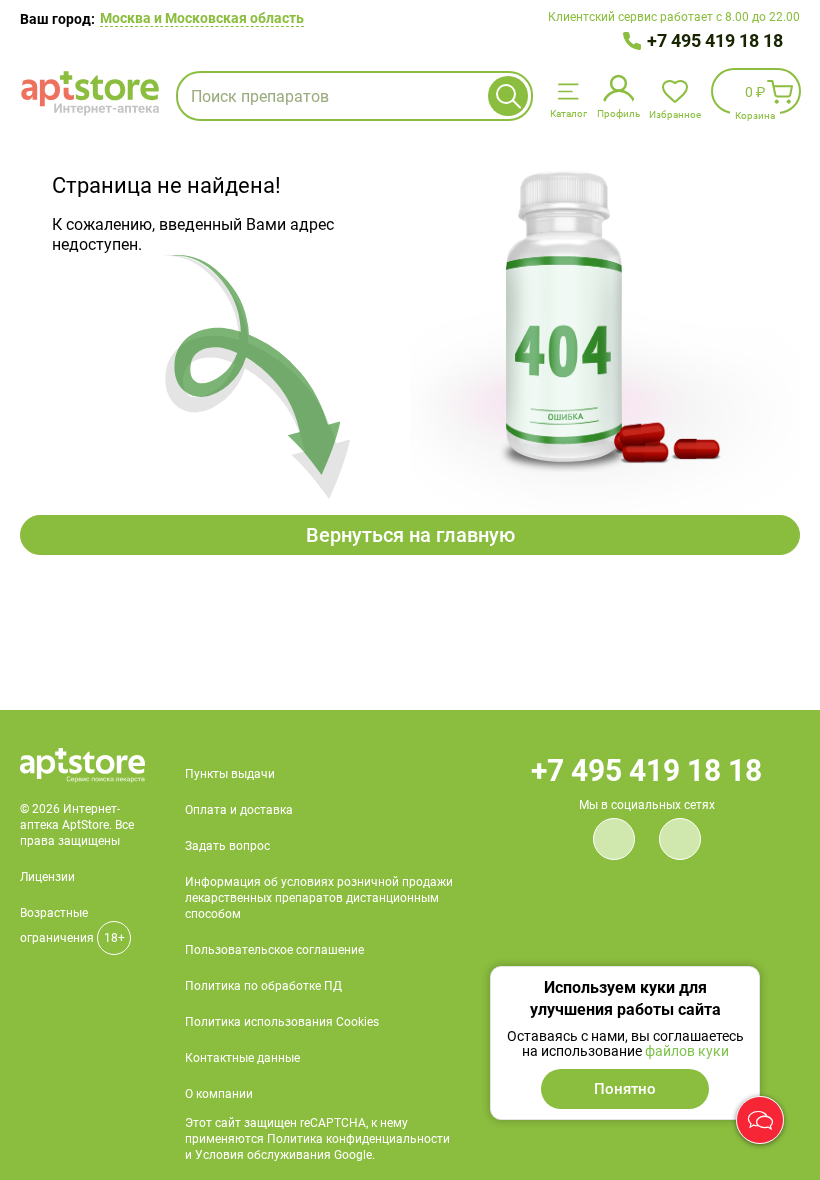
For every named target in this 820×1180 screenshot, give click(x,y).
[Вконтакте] (614, 839)
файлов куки (687, 1051)
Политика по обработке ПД (263, 986)
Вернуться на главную (410, 535)
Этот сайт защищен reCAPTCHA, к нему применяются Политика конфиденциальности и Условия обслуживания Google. (317, 1139)
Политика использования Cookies (282, 1022)
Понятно (625, 1089)
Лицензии (47, 877)
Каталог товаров (568, 95)
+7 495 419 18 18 (715, 40)
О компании (219, 1094)
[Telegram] (680, 839)
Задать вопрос (227, 846)
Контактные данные (242, 1058)
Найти (508, 96)
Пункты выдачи (230, 774)
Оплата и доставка (239, 810)
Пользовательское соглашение (274, 950)
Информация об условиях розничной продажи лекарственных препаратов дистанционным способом (319, 898)
